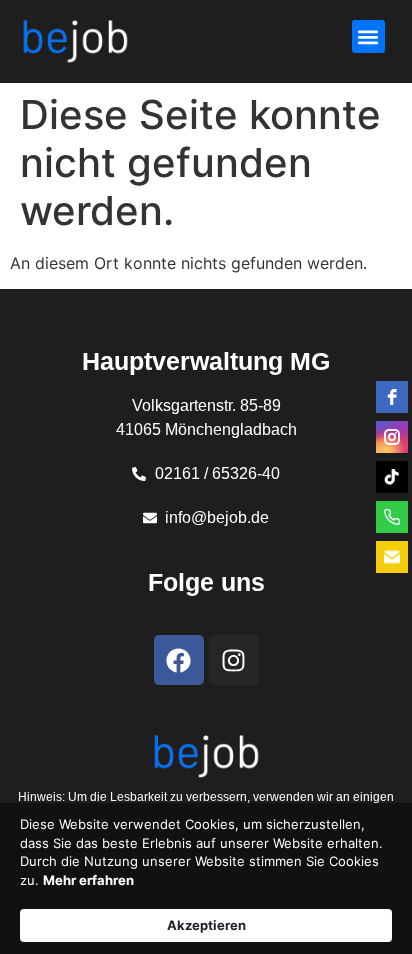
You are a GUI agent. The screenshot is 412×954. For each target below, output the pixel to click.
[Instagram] (234, 660)
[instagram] (392, 437)
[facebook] (392, 397)
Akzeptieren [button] (206, 925)
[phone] (392, 517)
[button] (368, 36)
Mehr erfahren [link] (88, 880)
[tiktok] (392, 477)
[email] (392, 557)
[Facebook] (179, 660)
